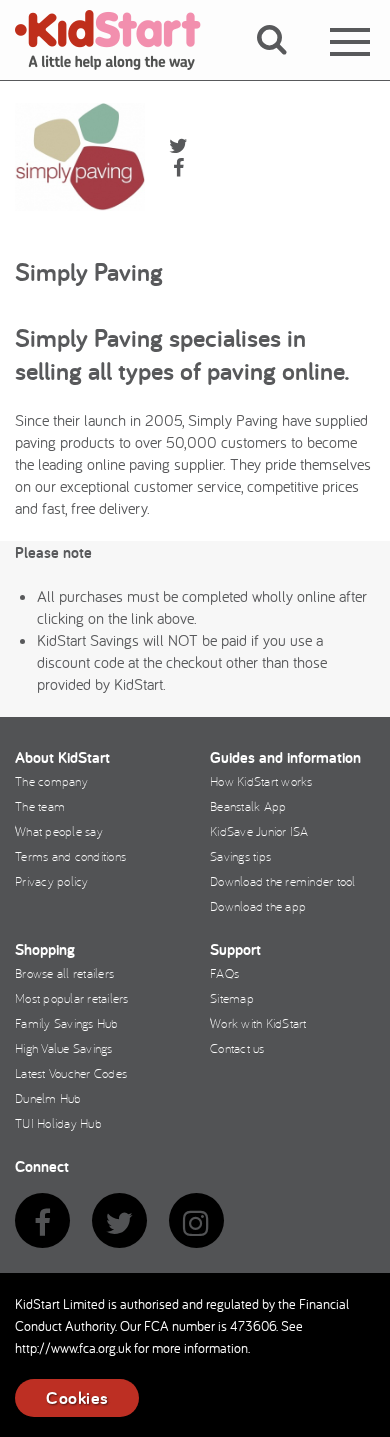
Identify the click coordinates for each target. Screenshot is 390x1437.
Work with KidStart (258, 1023)
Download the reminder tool (283, 881)
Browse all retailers (64, 973)
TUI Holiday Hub (58, 1123)
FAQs (224, 973)
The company (51, 781)
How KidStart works (261, 781)
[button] (283, 63)
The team (40, 806)
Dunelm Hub (48, 1098)
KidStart (120, 40)
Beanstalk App (248, 806)
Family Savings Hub (67, 1023)
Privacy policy (52, 881)
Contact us (237, 1048)
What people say (59, 831)
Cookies (77, 1397)
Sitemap (232, 998)
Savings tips (240, 856)
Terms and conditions (70, 856)
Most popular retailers (72, 998)
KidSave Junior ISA (259, 831)
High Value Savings (64, 1048)
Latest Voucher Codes (71, 1073)
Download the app (258, 906)
